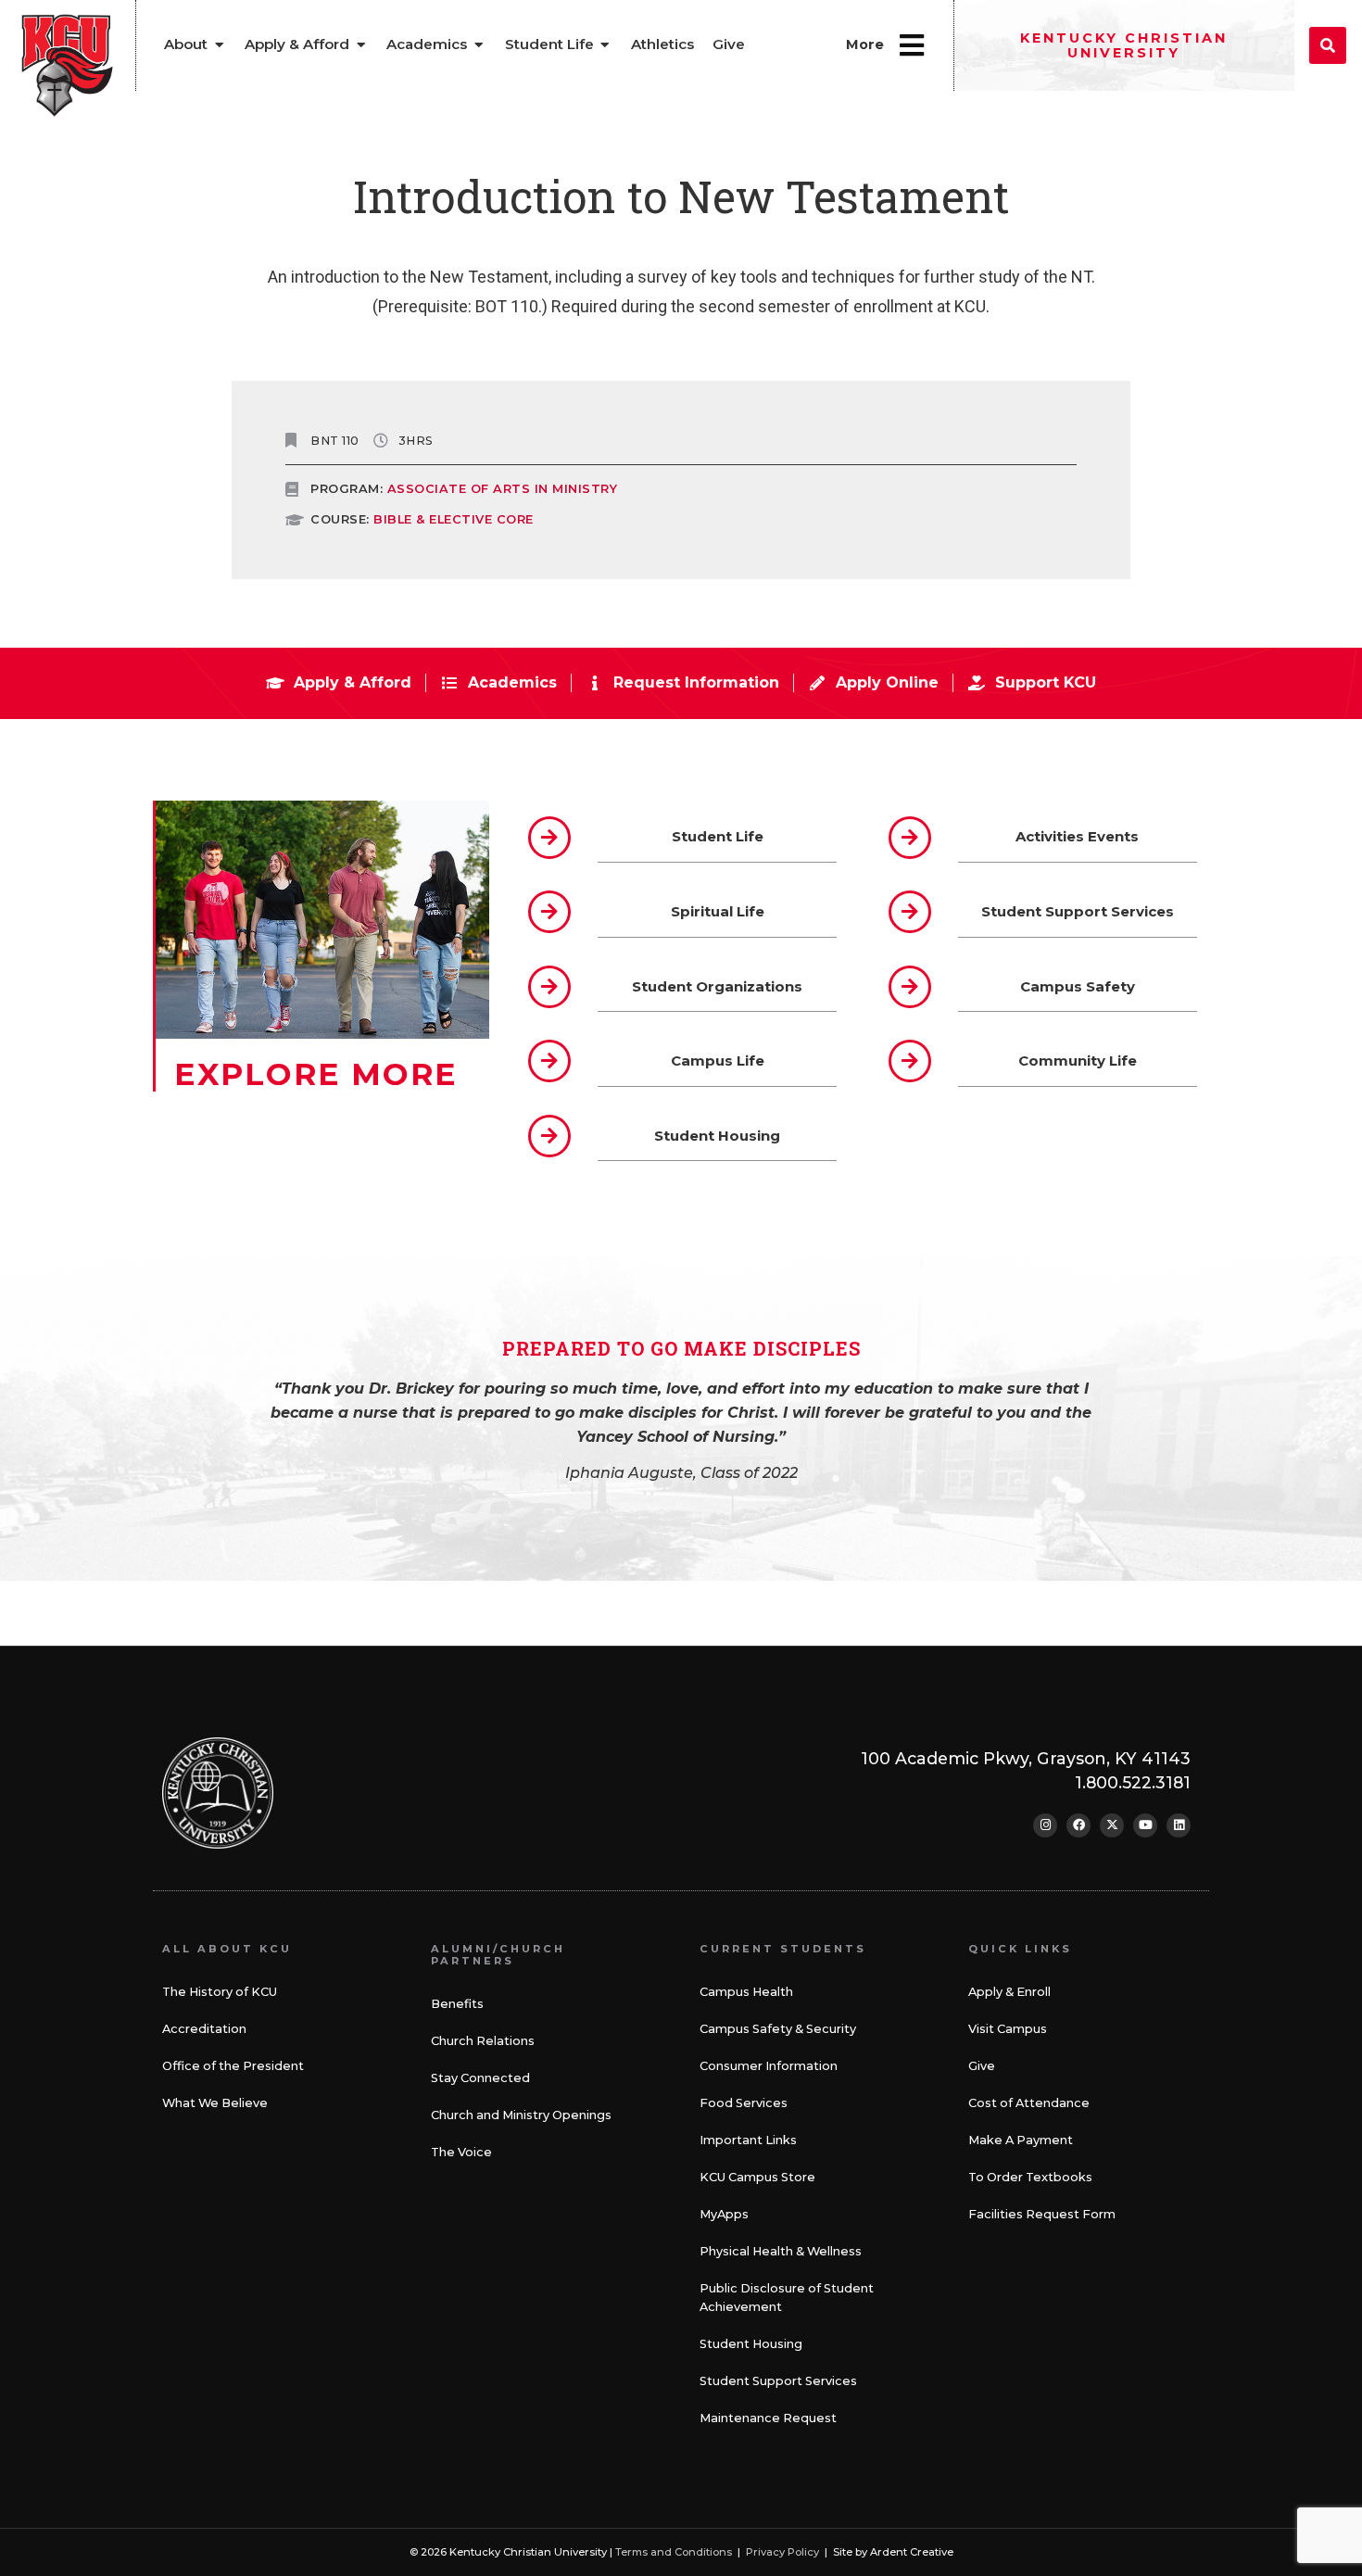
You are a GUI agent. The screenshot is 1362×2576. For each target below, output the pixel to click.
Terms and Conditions (674, 2552)
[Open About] (219, 45)
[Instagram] (1045, 1825)
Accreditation (204, 2029)
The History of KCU (220, 1992)
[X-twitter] (1112, 1825)
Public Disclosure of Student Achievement (787, 2298)
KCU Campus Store (757, 2177)
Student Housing (751, 2344)
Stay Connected (480, 2078)
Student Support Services (778, 2381)
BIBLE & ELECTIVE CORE (454, 519)
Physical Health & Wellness (781, 2251)
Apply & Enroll (1009, 1992)
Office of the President (233, 2066)
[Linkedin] (1179, 1825)
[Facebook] (1078, 1825)
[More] (912, 45)
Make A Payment (1021, 2140)
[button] (1328, 45)
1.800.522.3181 (1133, 1782)
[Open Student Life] (605, 45)
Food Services (744, 2103)
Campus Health (746, 1992)
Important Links (748, 2140)
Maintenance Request (768, 2418)
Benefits (457, 2004)
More (865, 44)
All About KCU (227, 1949)
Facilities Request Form (1042, 2214)
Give (982, 2066)
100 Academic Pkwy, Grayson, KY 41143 (1026, 1758)
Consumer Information (769, 2066)
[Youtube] (1145, 1825)
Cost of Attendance (1029, 2103)
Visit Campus (1008, 2029)
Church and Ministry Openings (521, 2115)
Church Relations (483, 2041)
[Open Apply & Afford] (361, 45)
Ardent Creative (912, 2552)
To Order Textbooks (1030, 2177)
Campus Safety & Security (778, 2029)
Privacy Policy (782, 2552)
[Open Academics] (479, 45)
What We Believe (215, 2103)
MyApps (724, 2214)
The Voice (461, 2152)
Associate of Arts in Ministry (503, 489)
